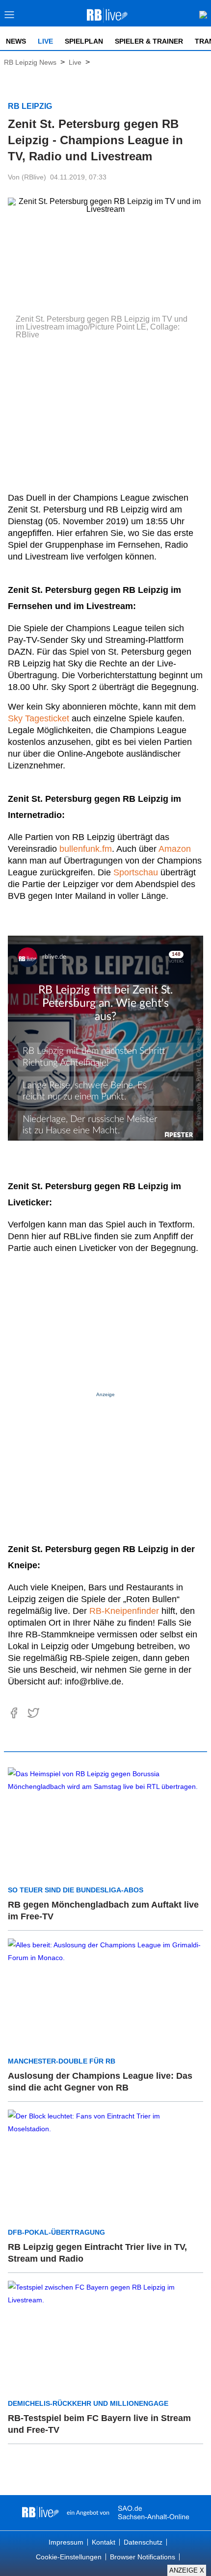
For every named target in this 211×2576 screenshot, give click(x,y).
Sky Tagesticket (39, 718)
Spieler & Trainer (149, 41)
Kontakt (104, 2542)
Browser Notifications (143, 2557)
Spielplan (84, 41)
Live (45, 41)
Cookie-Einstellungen (69, 2557)
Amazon (175, 849)
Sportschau (136, 872)
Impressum (66, 2542)
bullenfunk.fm (86, 849)
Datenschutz (143, 2542)
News (16, 41)
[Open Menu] (10, 17)
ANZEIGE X (187, 2570)
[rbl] (40, 2513)
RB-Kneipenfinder (124, 1611)
